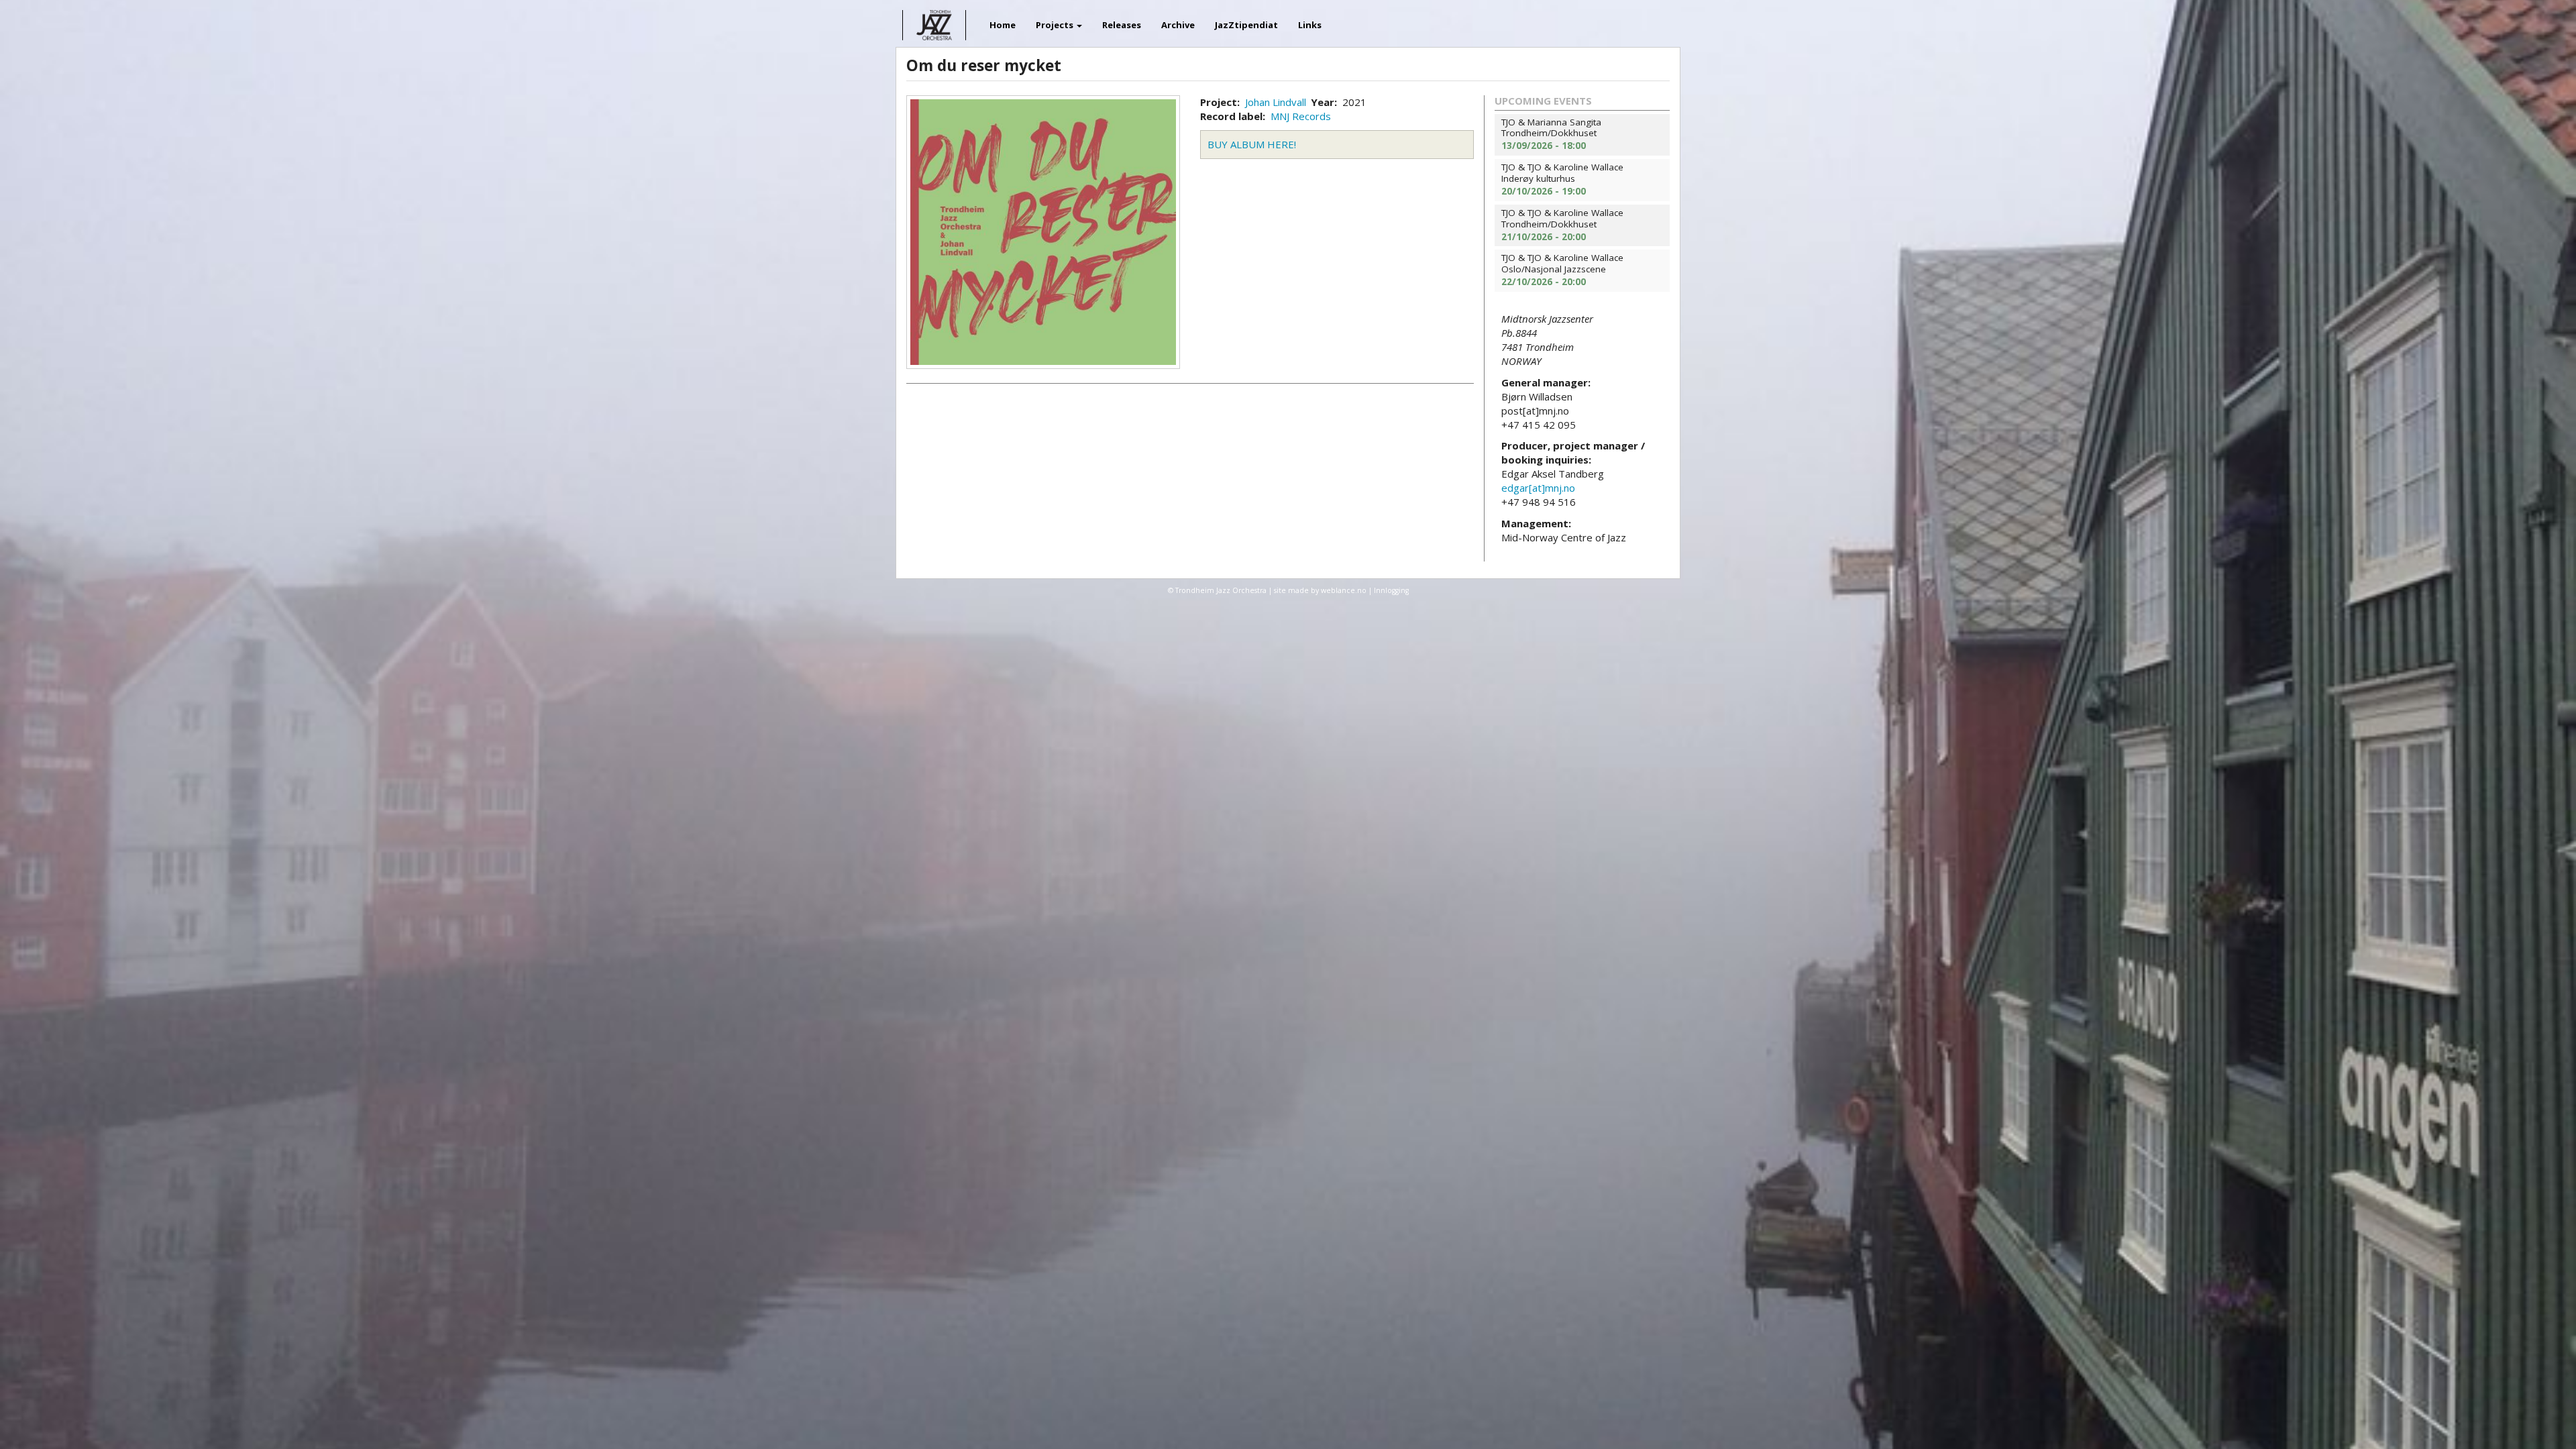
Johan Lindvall (1276, 102)
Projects (1056, 25)
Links (1310, 25)
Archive (1178, 25)
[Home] (971, 16)
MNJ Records (1301, 116)
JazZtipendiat (1246, 25)
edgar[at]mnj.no (1538, 488)
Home (1003, 25)
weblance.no (1344, 590)
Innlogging (1391, 590)
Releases (1122, 25)
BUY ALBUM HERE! (1252, 144)
